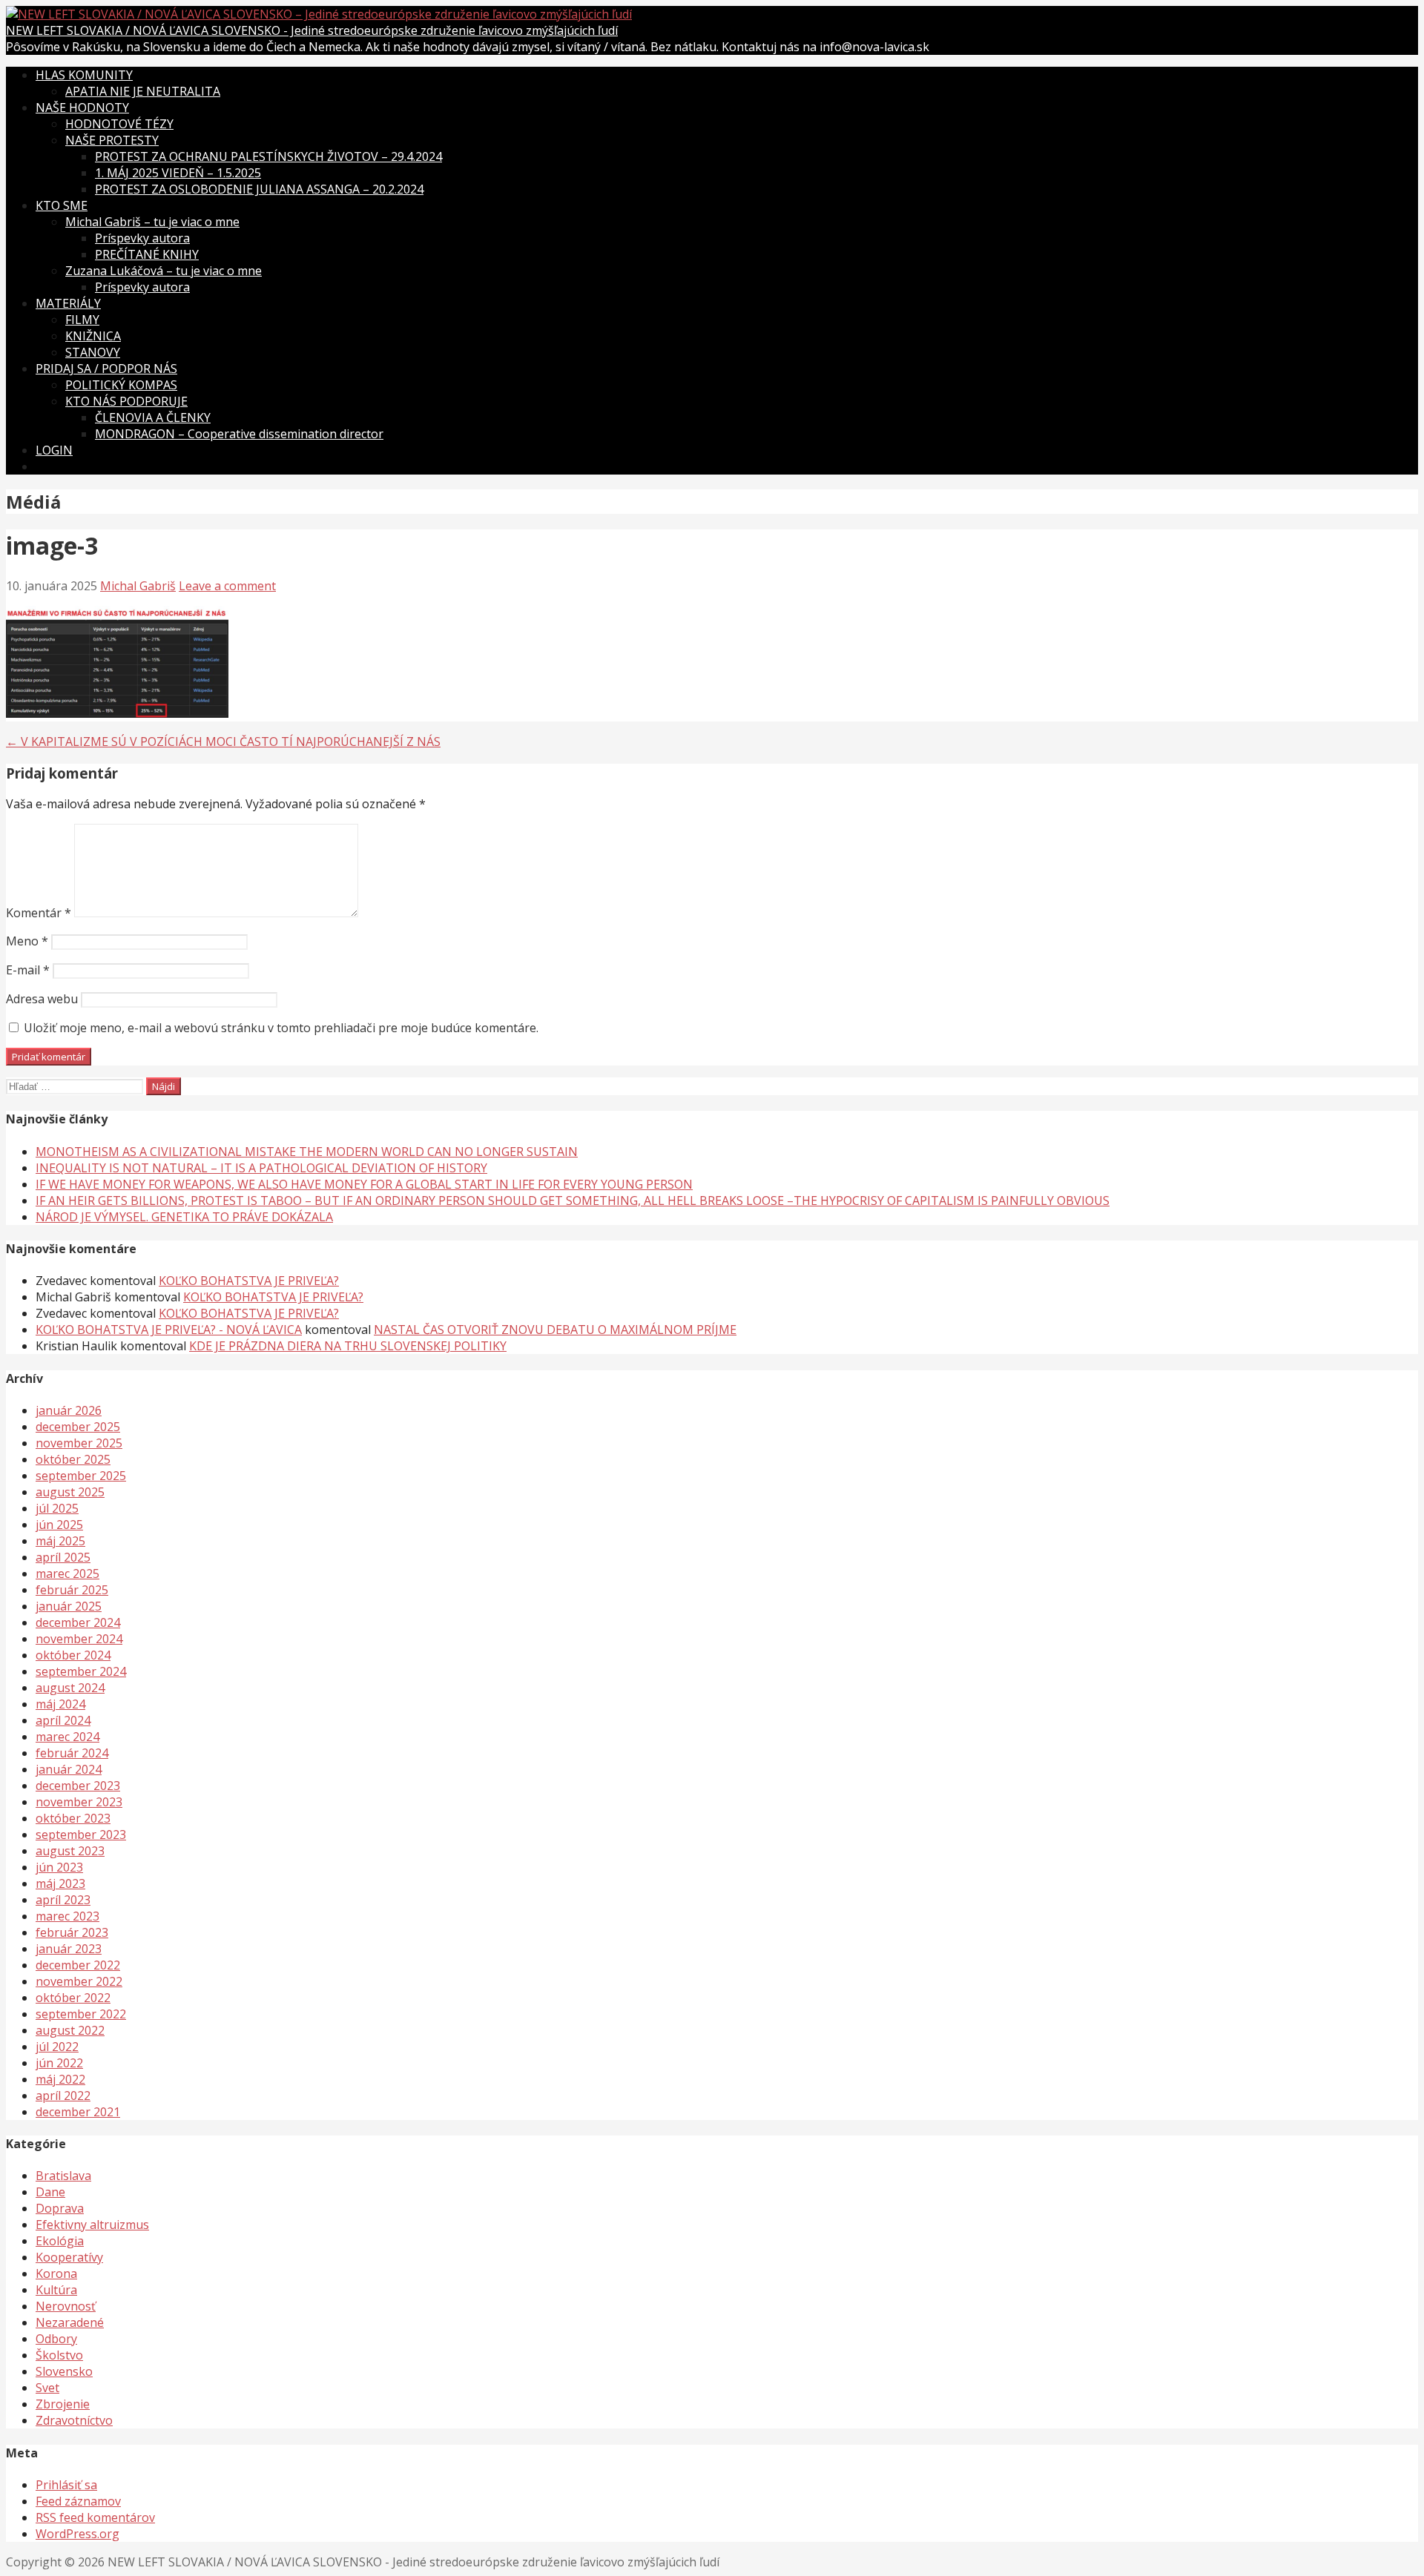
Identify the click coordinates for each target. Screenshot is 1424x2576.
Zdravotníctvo (74, 2420)
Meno (27, 941)
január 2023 (69, 1949)
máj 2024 (60, 1704)
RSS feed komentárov (95, 2517)
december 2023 (78, 1786)
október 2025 (73, 1459)
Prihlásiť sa (66, 2485)
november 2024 (79, 1639)
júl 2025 (57, 1508)
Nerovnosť (66, 2306)
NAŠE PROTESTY (112, 140)
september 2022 (81, 2014)
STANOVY (93, 352)
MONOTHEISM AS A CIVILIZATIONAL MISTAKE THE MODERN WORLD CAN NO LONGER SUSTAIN (307, 1152)
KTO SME (62, 205)
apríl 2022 (63, 2096)
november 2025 (79, 1443)
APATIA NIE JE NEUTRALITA (143, 91)
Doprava (60, 2208)
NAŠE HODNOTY (82, 108)
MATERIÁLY (68, 303)
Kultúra (56, 2290)
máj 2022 (60, 2079)
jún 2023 (59, 1867)
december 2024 (78, 1622)
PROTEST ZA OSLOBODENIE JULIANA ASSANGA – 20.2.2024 (259, 189)
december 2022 (78, 1965)
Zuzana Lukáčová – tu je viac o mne (164, 271)
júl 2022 (57, 2047)
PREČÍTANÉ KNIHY (147, 254)
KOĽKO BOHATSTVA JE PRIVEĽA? (249, 1281)
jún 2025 (59, 1525)
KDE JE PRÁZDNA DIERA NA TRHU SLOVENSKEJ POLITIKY (348, 1346)
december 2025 (78, 1427)
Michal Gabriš (138, 586)
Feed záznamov (78, 2501)
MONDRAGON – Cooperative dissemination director (239, 434)
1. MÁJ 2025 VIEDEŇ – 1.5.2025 (178, 173)
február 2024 (72, 1753)
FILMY (82, 320)
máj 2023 (60, 1883)
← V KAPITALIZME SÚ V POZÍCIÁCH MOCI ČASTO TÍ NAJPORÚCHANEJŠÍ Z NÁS (223, 742)
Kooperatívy (69, 2257)
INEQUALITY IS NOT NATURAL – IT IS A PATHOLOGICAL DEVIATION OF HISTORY (261, 1168)
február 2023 (72, 1932)
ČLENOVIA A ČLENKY (153, 417)
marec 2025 (67, 1573)
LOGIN (54, 450)
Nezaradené (70, 2322)
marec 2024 (67, 1737)
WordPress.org (78, 2534)
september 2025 (81, 1476)
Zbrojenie (63, 2404)
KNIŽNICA (93, 336)
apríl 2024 (63, 1720)
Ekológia (60, 2241)
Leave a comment (227, 586)
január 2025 (69, 1606)
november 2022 (79, 1981)
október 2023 (73, 1818)
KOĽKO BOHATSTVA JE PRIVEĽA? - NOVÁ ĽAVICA (169, 1330)
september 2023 (81, 1834)
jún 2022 (59, 2063)
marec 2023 (67, 1916)
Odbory (56, 2339)
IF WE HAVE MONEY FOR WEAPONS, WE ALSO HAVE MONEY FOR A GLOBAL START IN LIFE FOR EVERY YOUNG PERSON (364, 1184)
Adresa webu (42, 999)
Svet (47, 2388)
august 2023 (70, 1851)
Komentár (39, 913)
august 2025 (70, 1492)
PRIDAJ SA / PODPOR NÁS (106, 369)
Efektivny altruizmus (92, 2225)
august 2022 (70, 2030)
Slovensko (64, 2371)
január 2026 (69, 1410)
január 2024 (69, 1769)
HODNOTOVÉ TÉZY (119, 124)
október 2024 (73, 1655)
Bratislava (63, 2176)
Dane (50, 2192)
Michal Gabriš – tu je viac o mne (152, 222)
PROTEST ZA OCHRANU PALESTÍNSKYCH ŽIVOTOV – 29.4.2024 (268, 156)
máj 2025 (60, 1541)
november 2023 (79, 1802)
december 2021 (78, 2112)
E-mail (28, 970)
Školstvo (59, 2355)
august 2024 (70, 1688)
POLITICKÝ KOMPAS (121, 385)
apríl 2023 (63, 1900)
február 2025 (72, 1590)
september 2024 (81, 1671)
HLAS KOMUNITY (84, 75)
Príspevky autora (142, 238)
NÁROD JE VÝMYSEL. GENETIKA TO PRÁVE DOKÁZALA (184, 1217)
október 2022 (73, 1998)
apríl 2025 (63, 1557)
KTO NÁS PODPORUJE (126, 401)
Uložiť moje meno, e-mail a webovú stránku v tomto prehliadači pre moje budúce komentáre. (281, 1028)
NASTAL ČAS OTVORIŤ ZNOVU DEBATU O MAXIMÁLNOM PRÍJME (555, 1330)
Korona (56, 2273)
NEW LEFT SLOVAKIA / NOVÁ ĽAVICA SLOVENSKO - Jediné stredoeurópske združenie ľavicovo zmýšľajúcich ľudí (312, 30)
